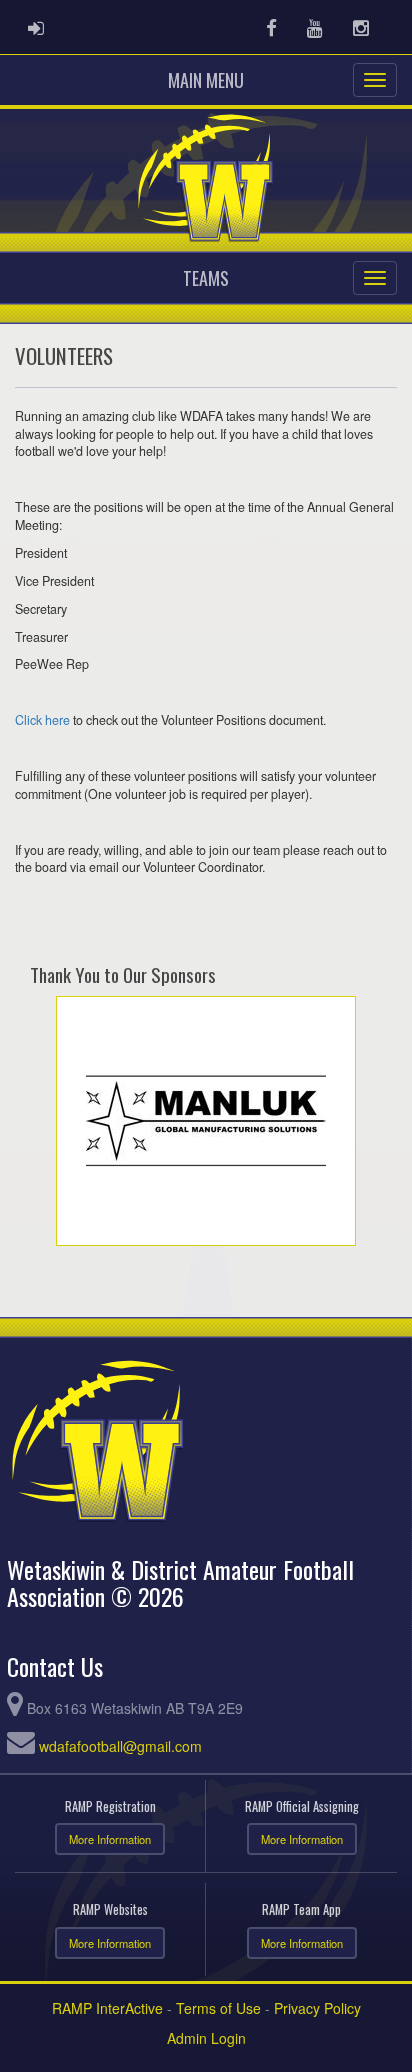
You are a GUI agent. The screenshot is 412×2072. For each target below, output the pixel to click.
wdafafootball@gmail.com (120, 1746)
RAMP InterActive (107, 2008)
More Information (110, 1839)
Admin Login (206, 2038)
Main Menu (206, 80)
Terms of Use (218, 2008)
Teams (206, 278)
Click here (42, 720)
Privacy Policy (317, 2008)
